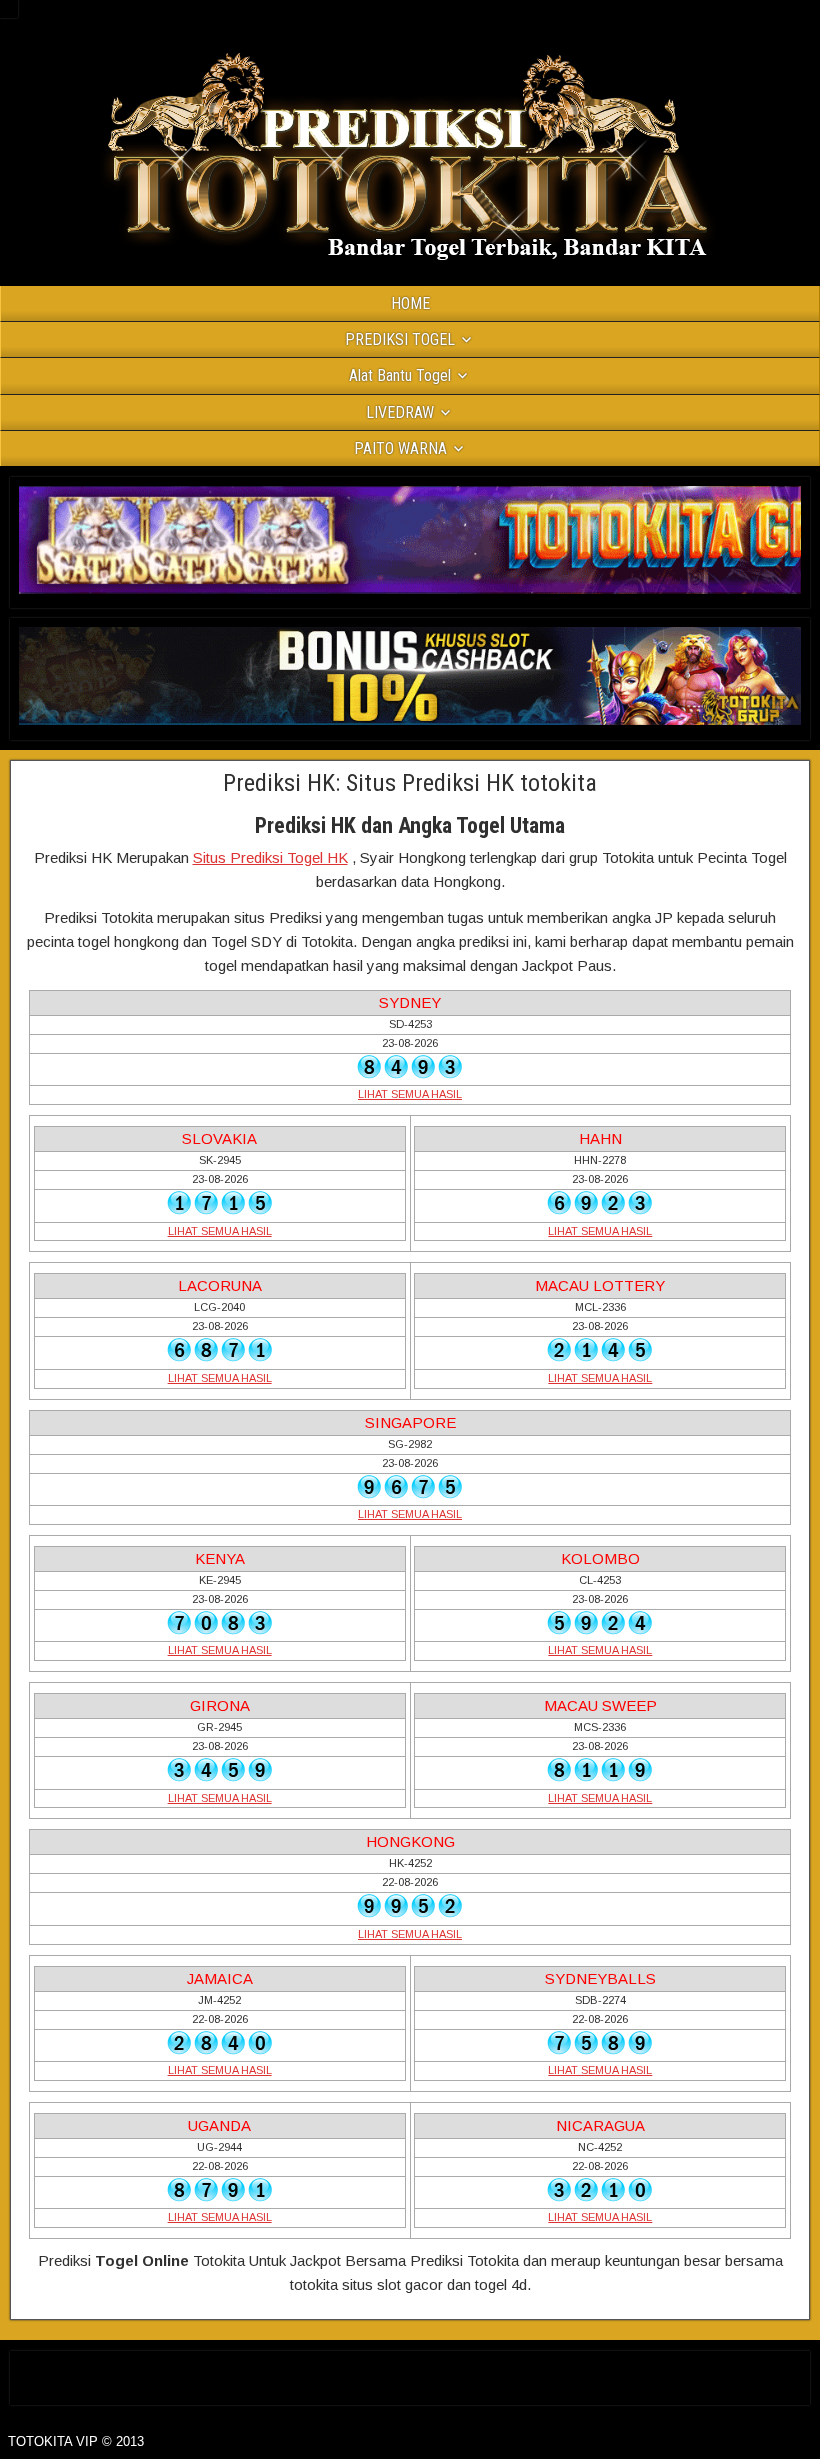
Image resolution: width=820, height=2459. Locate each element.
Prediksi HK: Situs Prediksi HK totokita (410, 783)
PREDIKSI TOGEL (400, 339)
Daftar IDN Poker (410, 2373)
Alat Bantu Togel (400, 375)
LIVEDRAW (400, 412)
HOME (410, 303)
